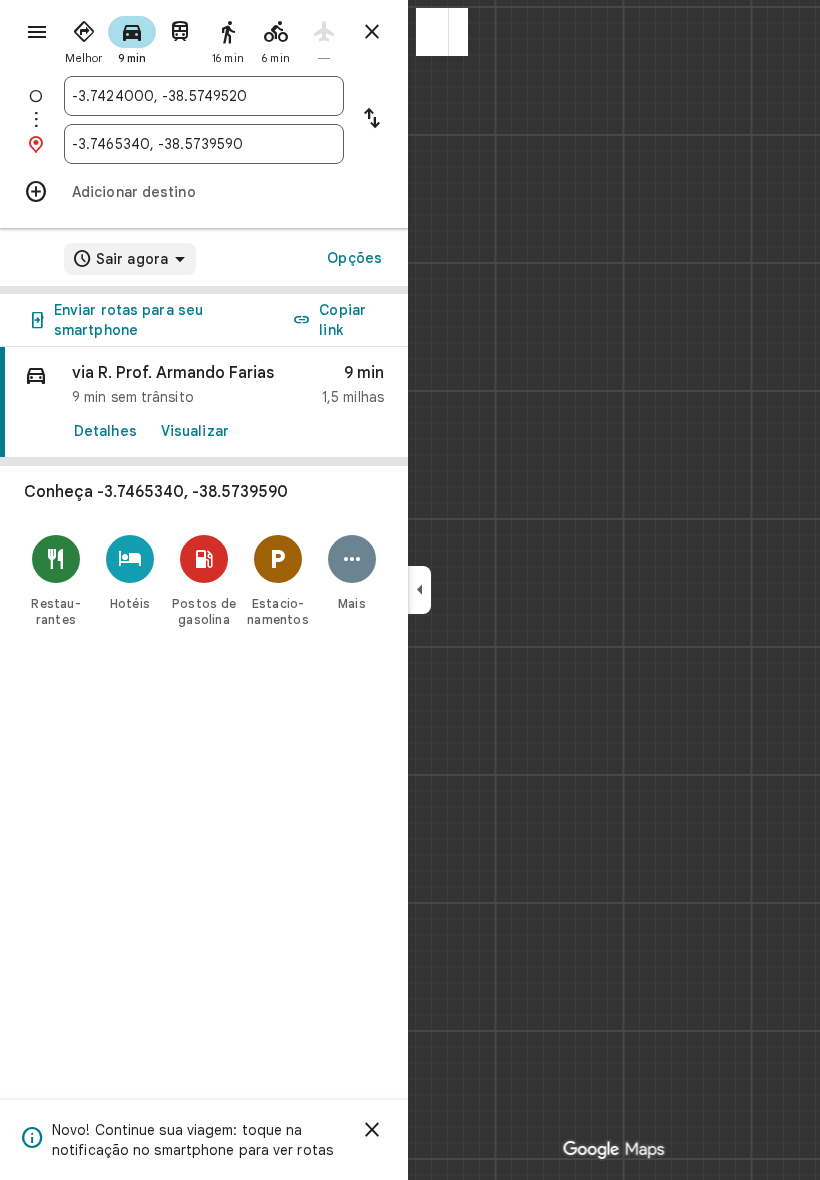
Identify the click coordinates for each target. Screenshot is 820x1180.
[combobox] (204, 96)
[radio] (84, 38)
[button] (432, 32)
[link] (204, 402)
